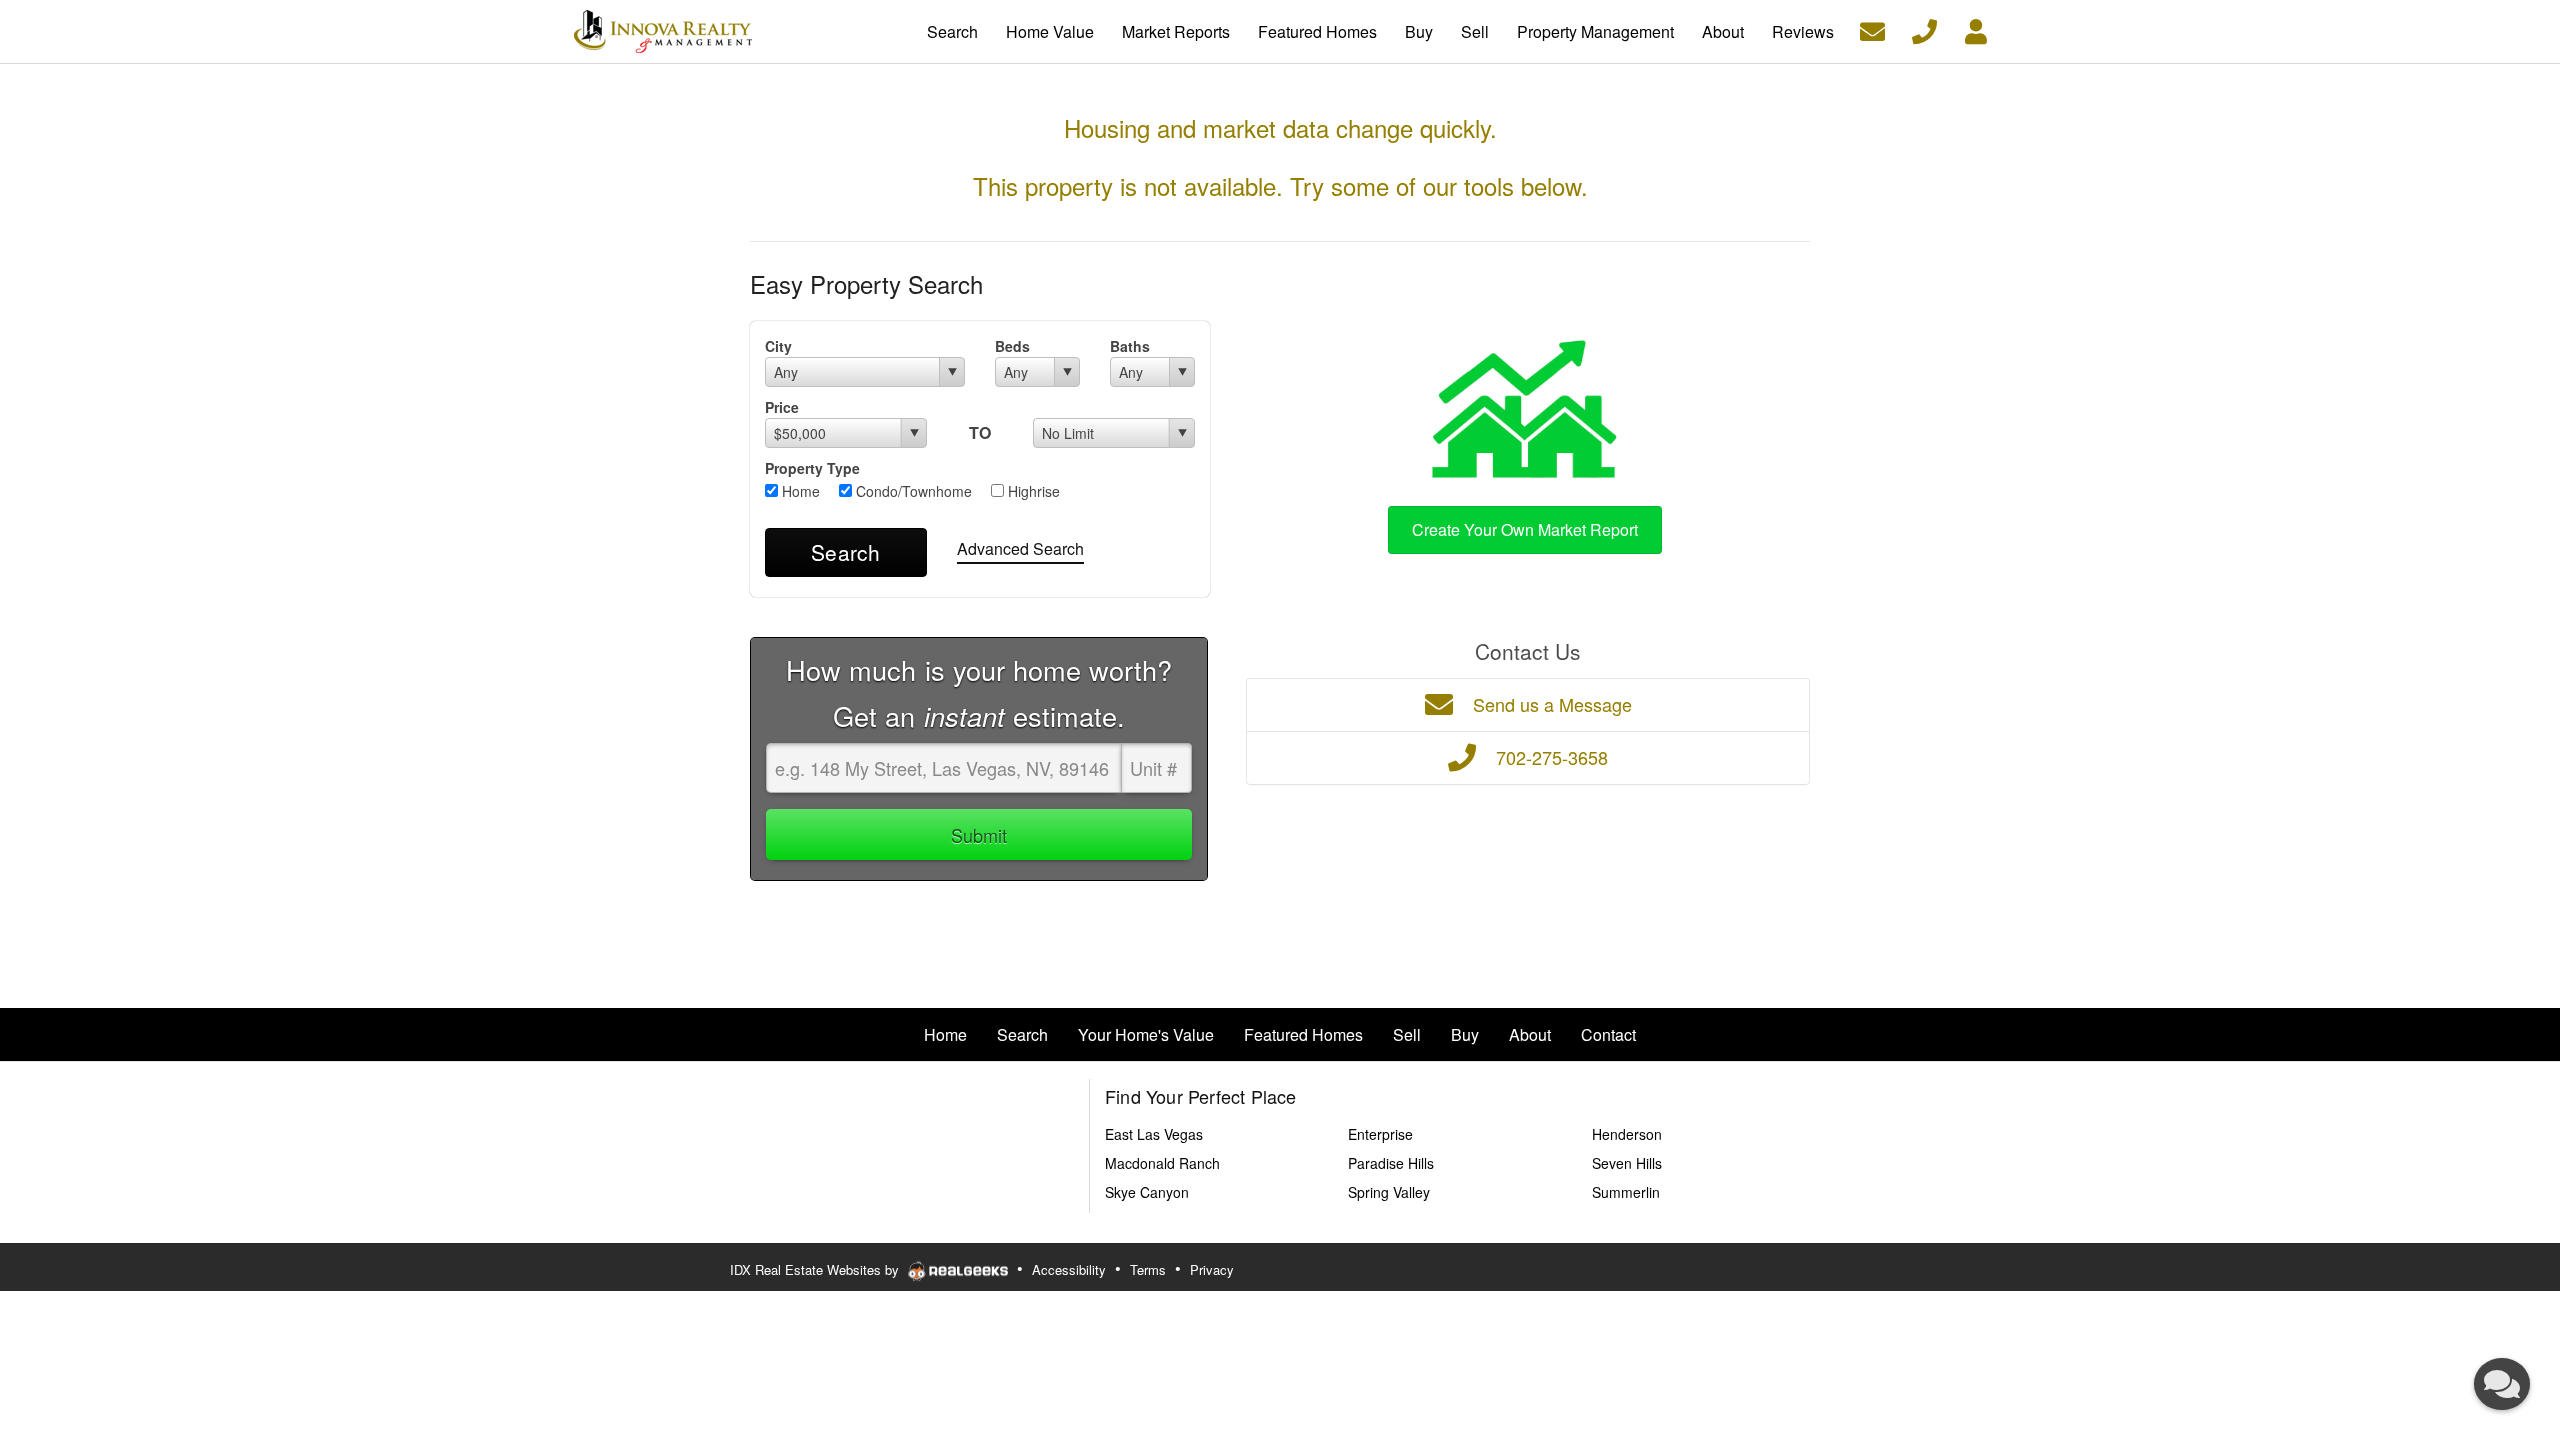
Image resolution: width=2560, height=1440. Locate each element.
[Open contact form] (1872, 29)
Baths (1130, 346)
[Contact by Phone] (1924, 29)
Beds (1012, 346)
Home (799, 491)
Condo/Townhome (912, 491)
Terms (1148, 1269)
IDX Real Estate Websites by (816, 1269)
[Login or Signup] (1976, 29)
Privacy (1212, 1269)
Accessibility (1069, 1269)
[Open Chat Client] (2502, 1384)
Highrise (1032, 491)
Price (782, 407)
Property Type (812, 468)
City (778, 346)
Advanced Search (1020, 548)
